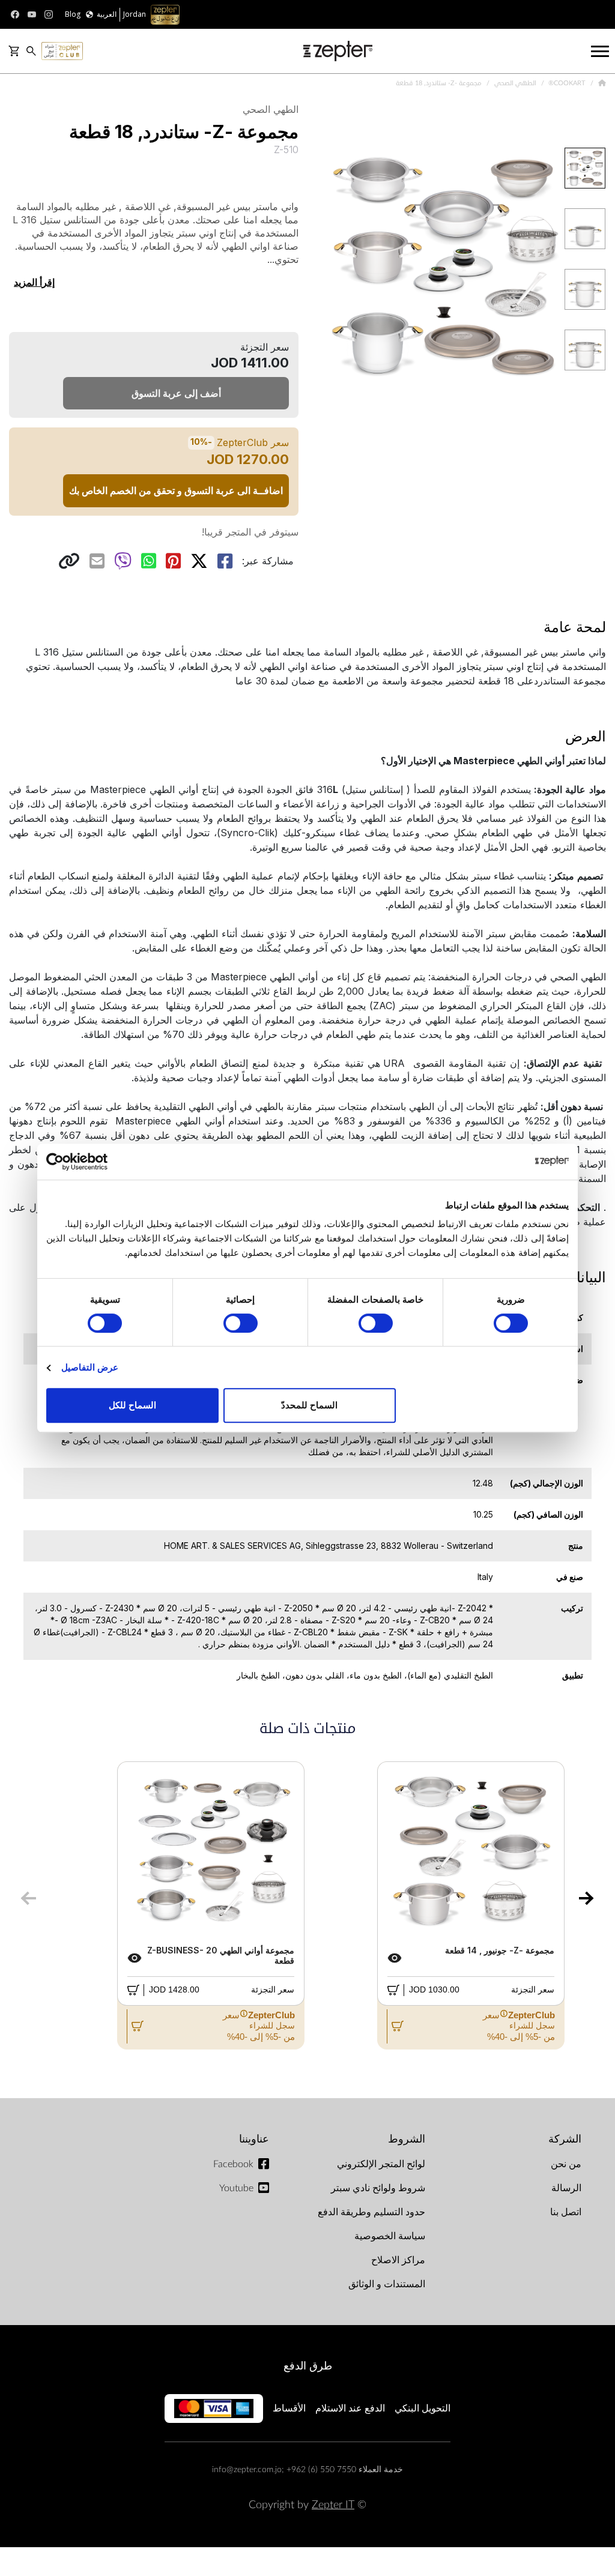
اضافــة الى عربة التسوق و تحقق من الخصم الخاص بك (176, 490)
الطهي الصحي (514, 83)
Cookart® (566, 83)
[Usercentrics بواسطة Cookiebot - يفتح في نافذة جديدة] (99, 1162)
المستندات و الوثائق (387, 2284)
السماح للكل (132, 1405)
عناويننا (254, 2139)
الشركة (565, 2139)
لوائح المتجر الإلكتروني (381, 2164)
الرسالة (566, 2188)
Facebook (233, 2164)
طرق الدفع (308, 2366)
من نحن (566, 2164)
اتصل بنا (566, 2212)
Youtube (236, 2188)
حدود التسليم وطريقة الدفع (371, 2212)
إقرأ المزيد (34, 282)
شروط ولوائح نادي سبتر (378, 2188)
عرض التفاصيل (90, 1367)
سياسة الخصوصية (390, 2236)
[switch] (378, 1323)
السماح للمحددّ (309, 1405)
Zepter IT (333, 2505)
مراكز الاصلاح (398, 2260)
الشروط (407, 2139)
